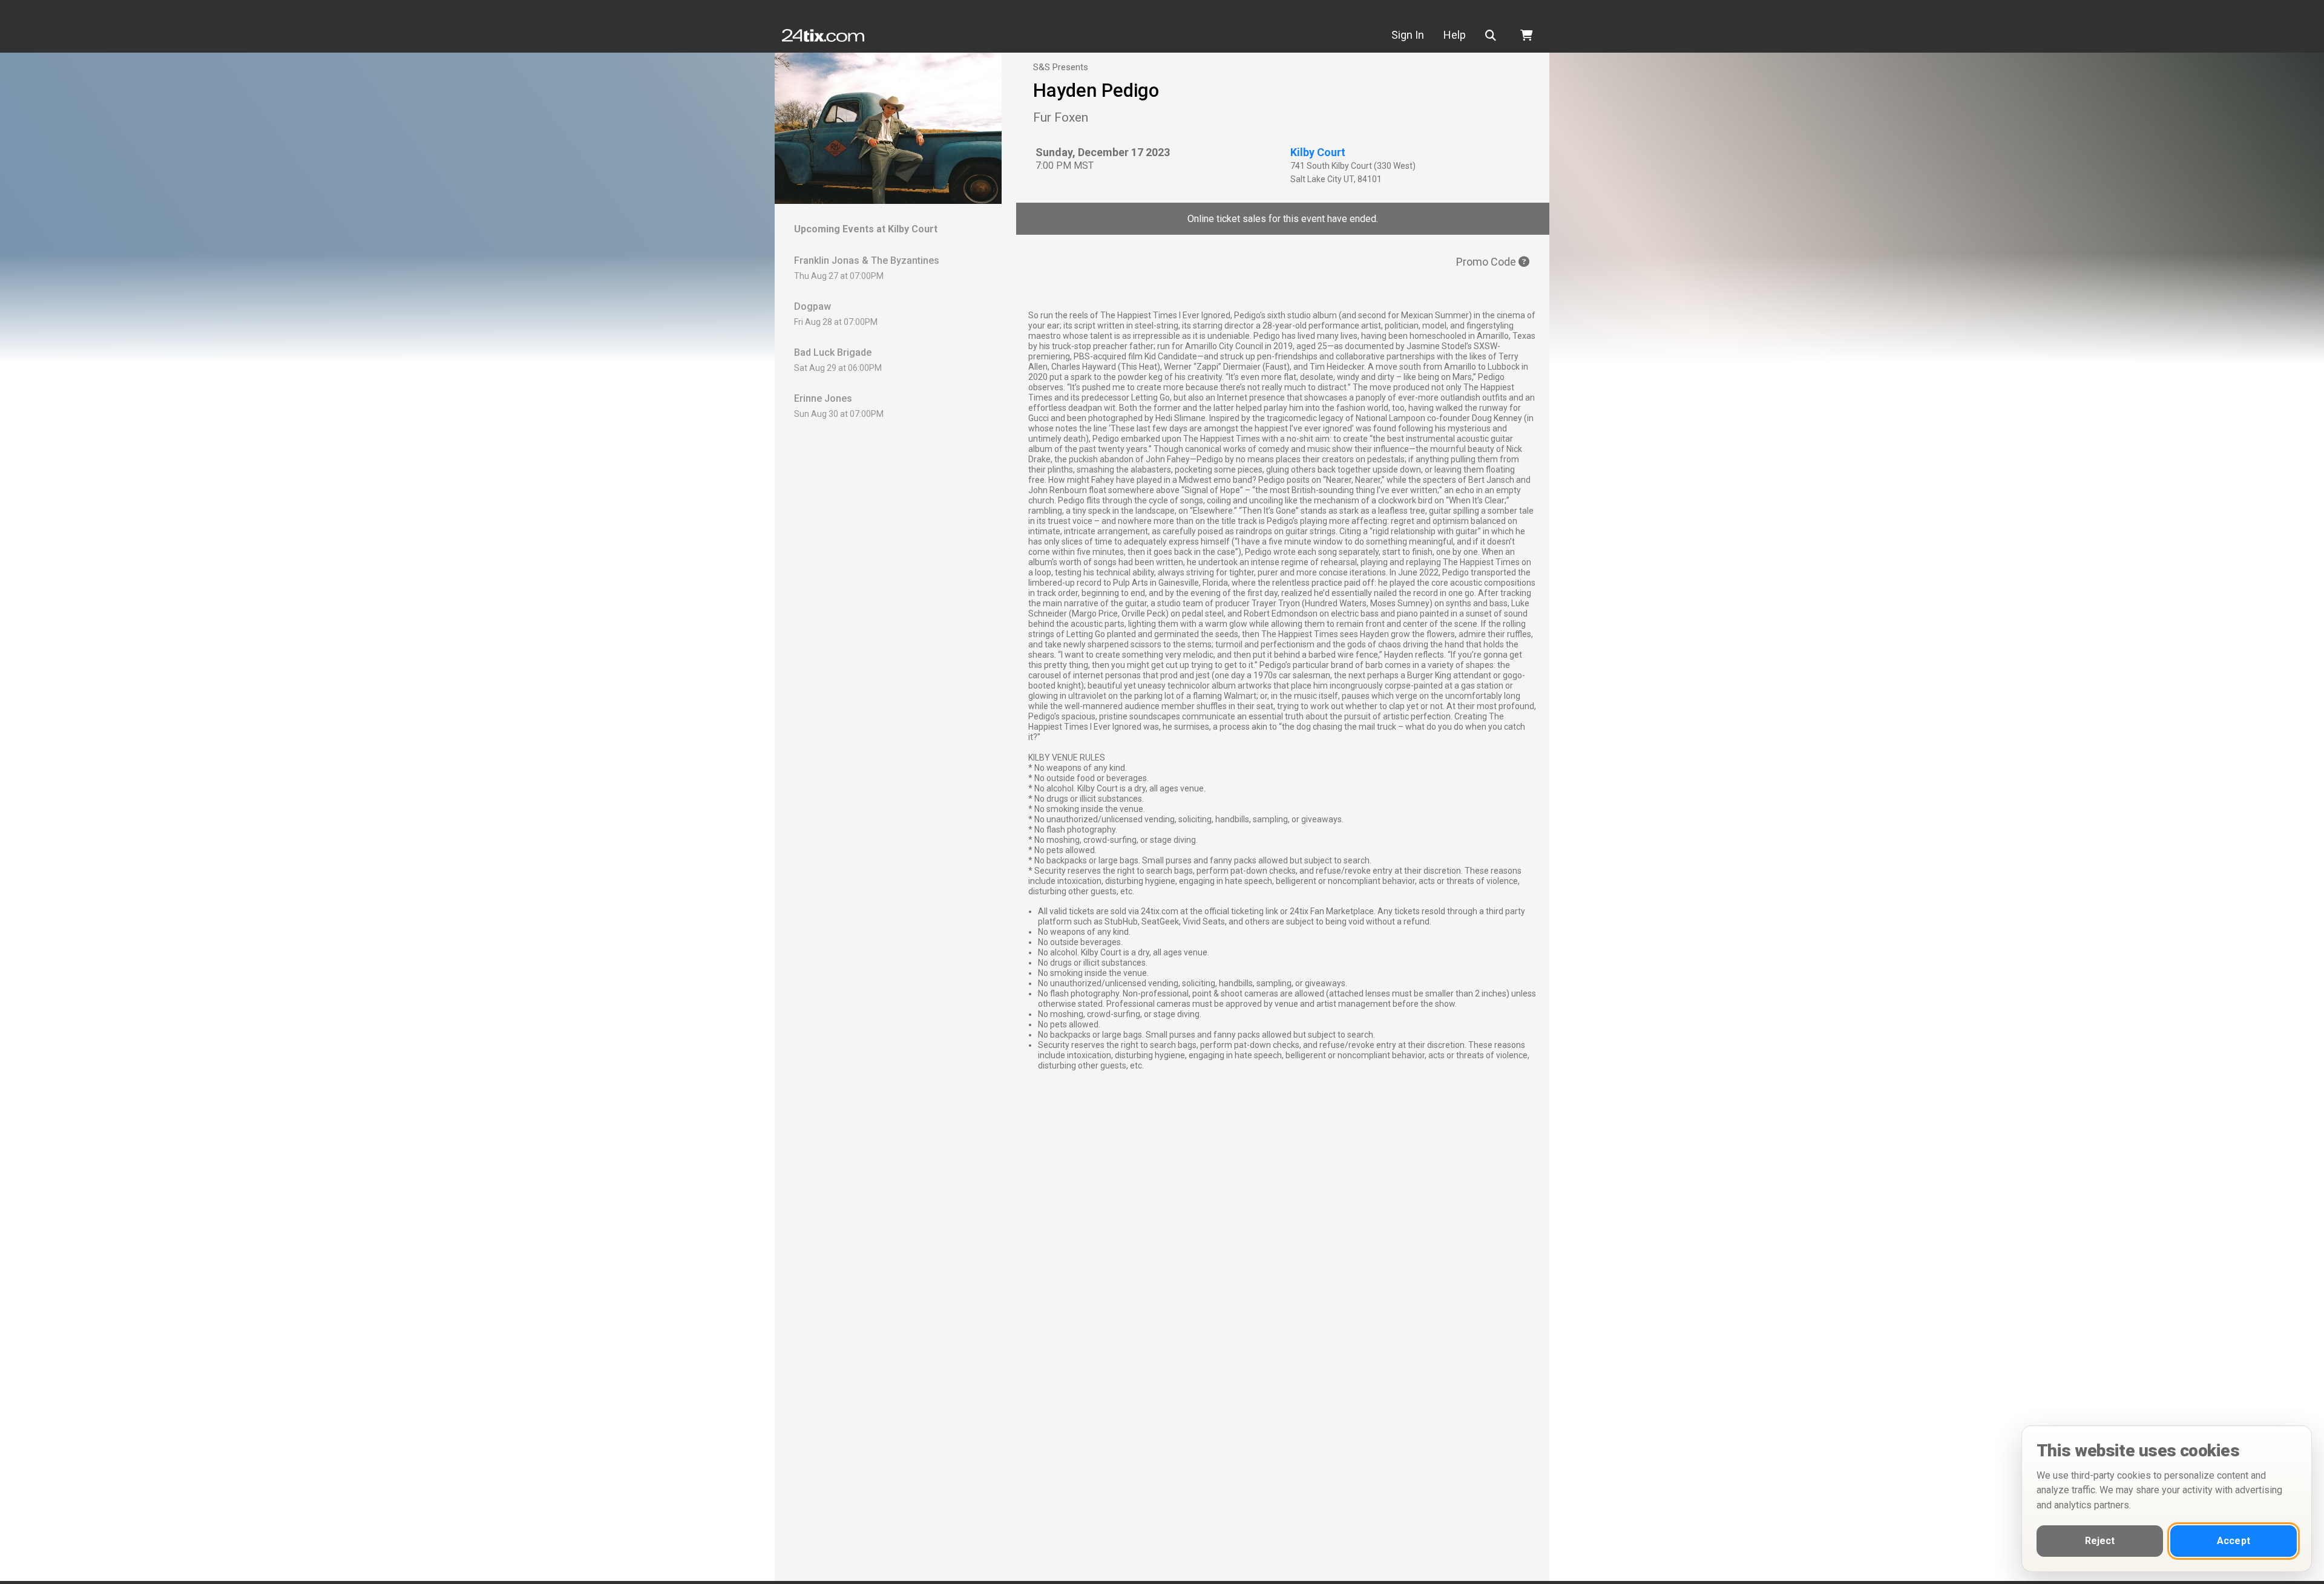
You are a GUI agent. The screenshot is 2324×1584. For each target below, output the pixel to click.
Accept (2234, 1541)
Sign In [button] (1408, 35)
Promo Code (1487, 262)
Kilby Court (1318, 152)
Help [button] (1455, 35)
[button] (1493, 35)
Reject (2100, 1541)
